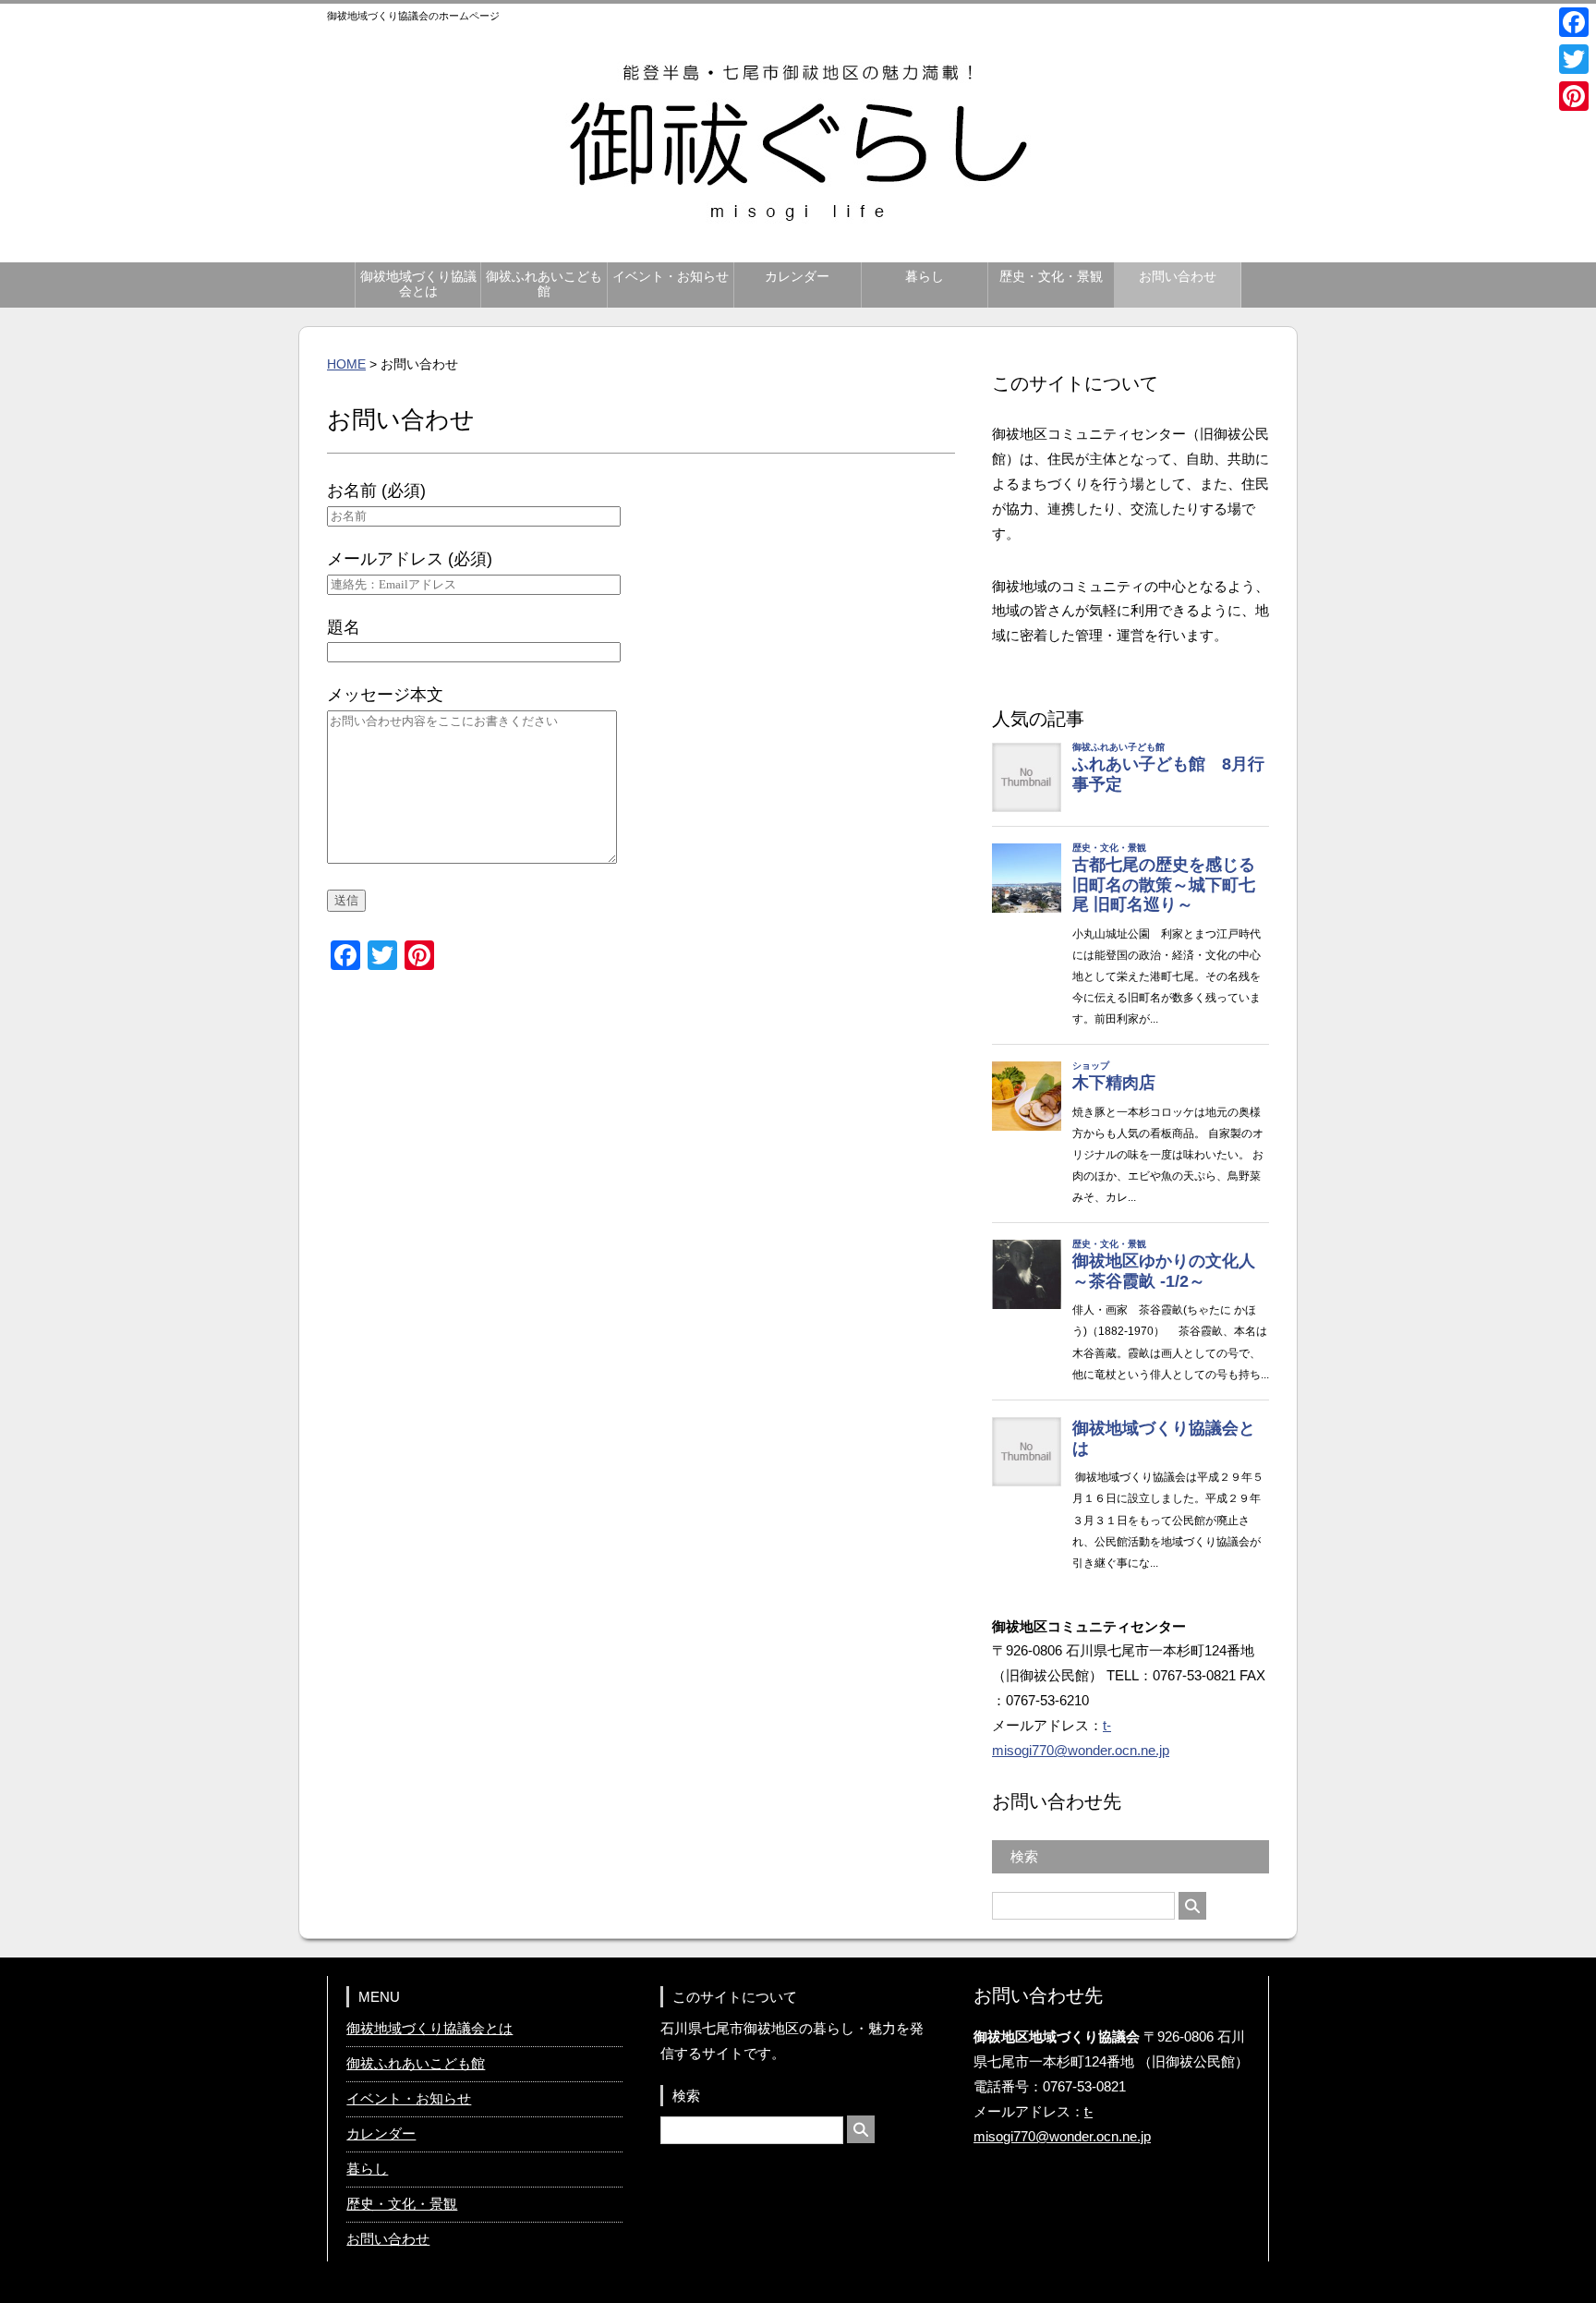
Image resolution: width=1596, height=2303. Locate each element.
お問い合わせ (1178, 277)
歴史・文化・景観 (1051, 277)
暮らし (925, 277)
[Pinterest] (1574, 96)
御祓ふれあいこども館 (544, 284)
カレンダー (797, 277)
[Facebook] (1574, 22)
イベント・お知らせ (671, 277)
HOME (346, 364)
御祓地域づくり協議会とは (418, 284)
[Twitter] (1574, 59)
